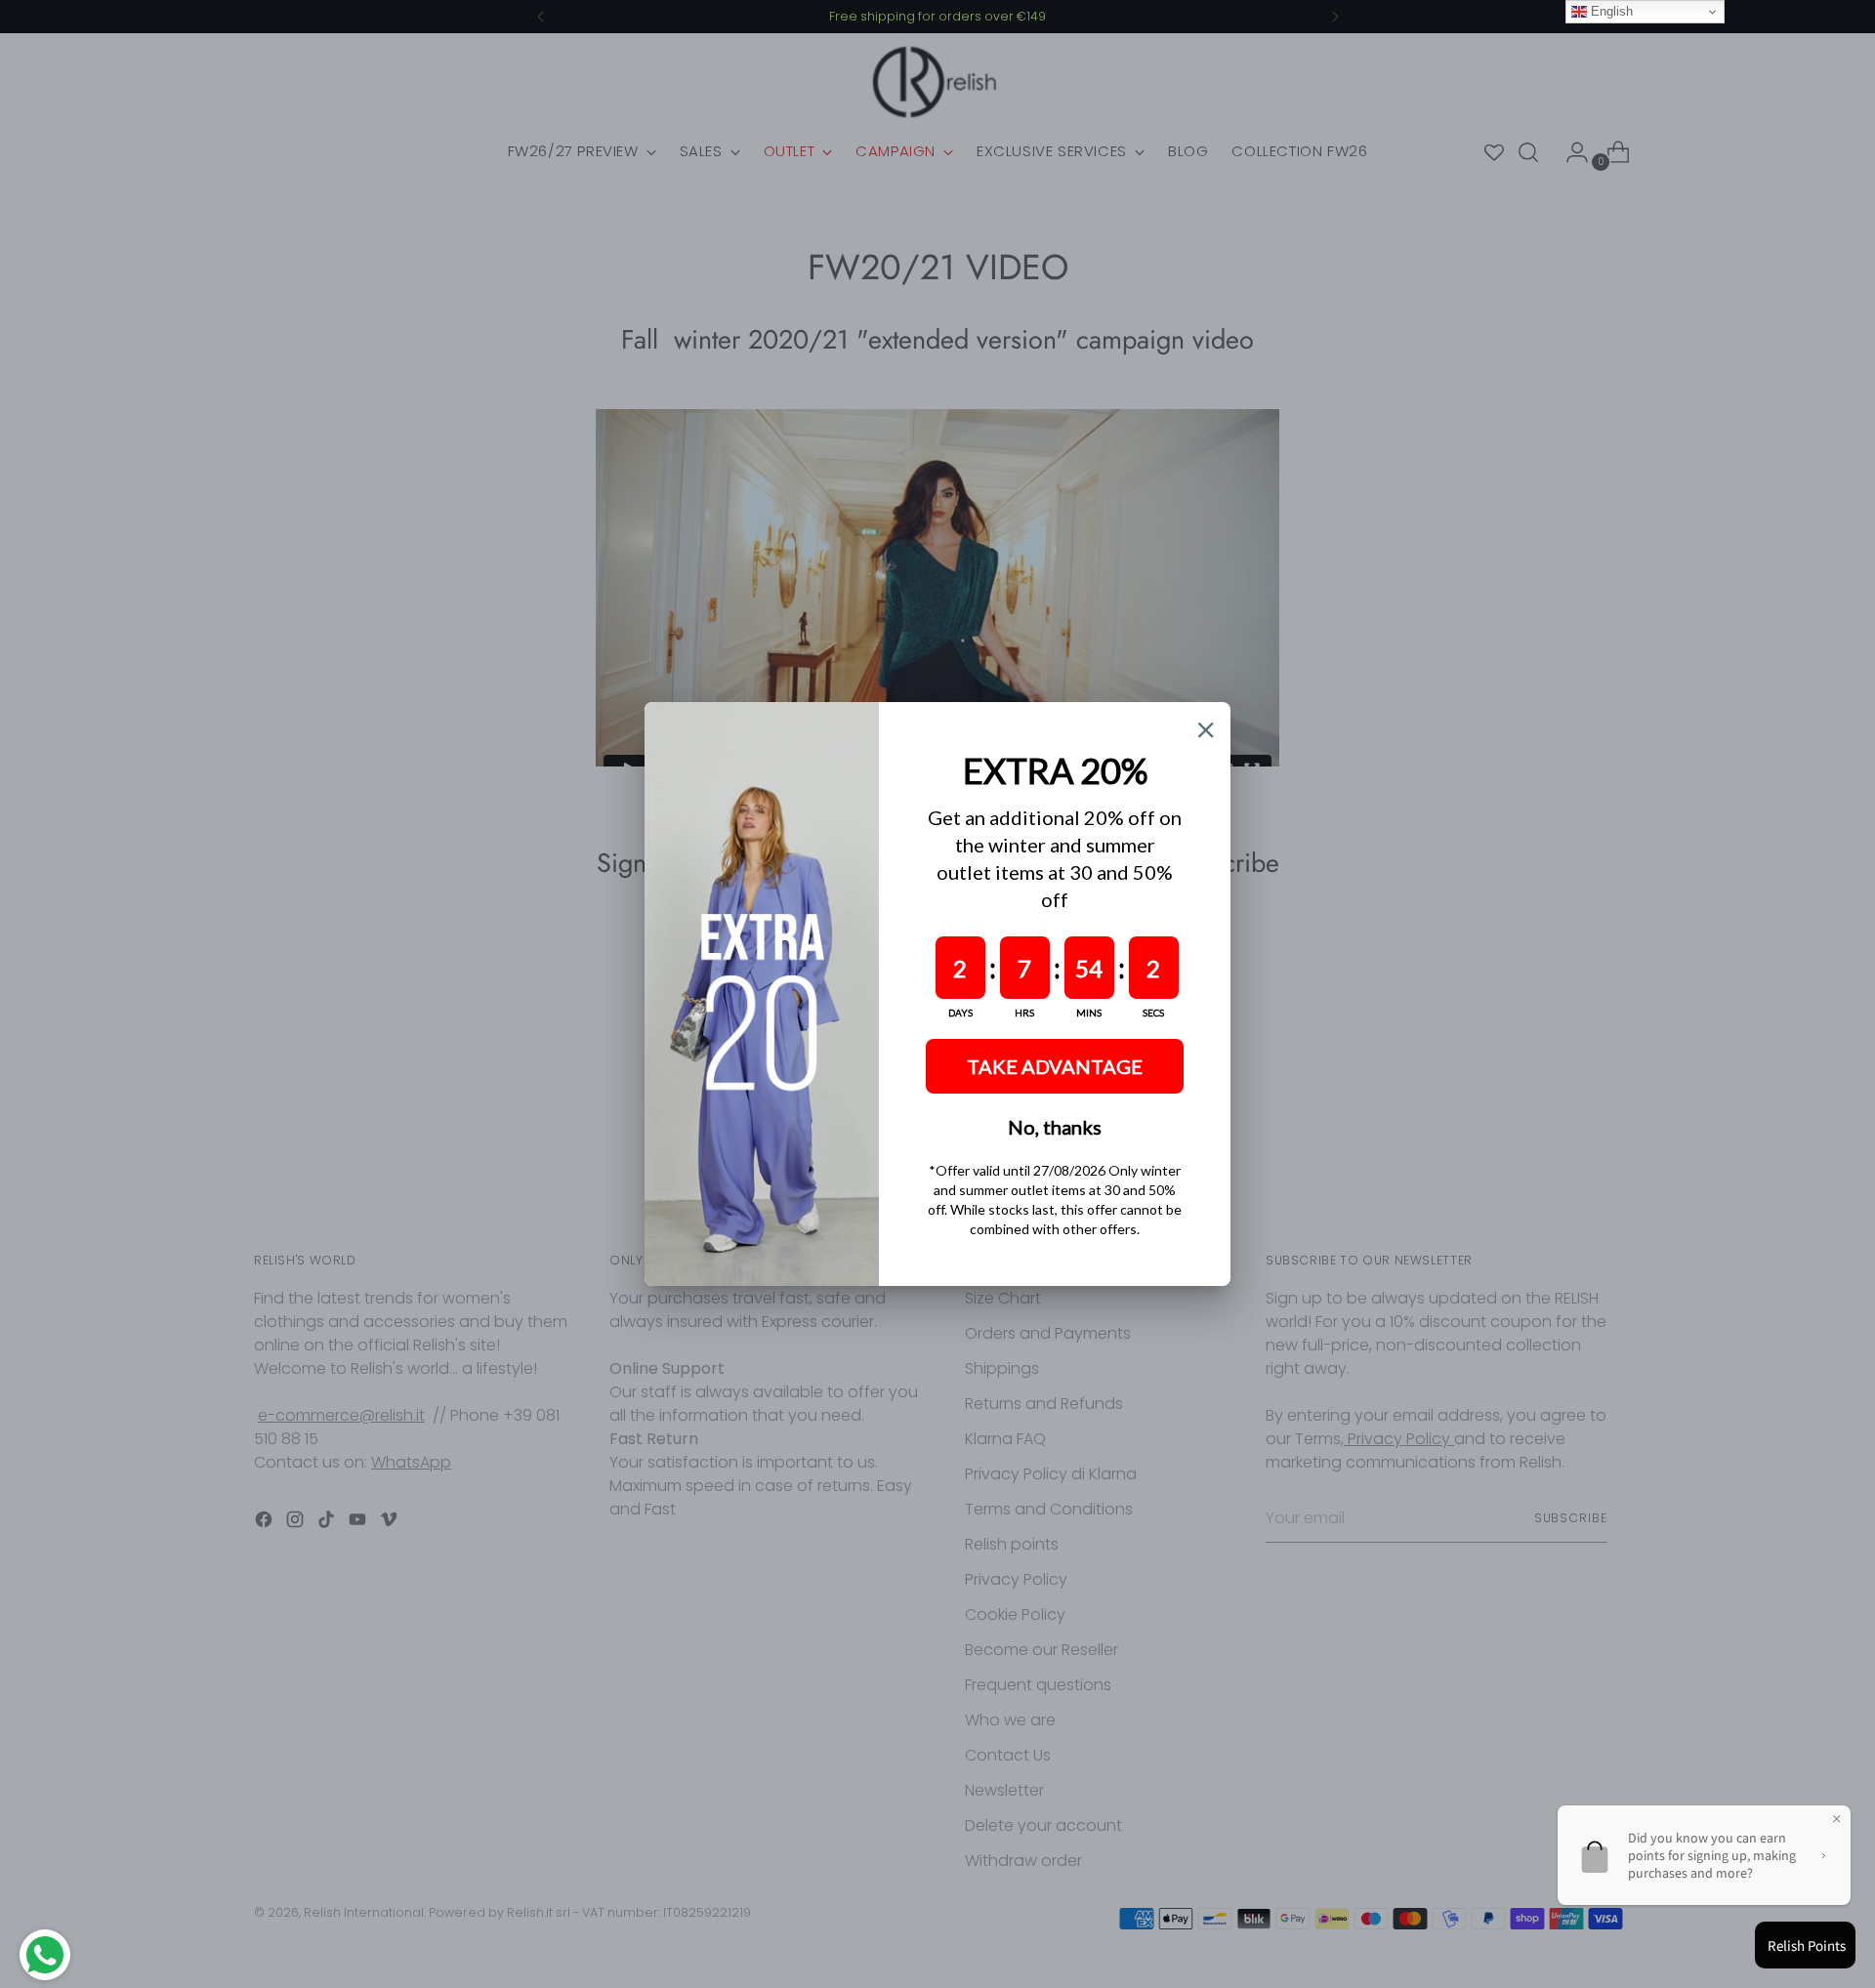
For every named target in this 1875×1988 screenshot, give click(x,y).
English (1610, 11)
